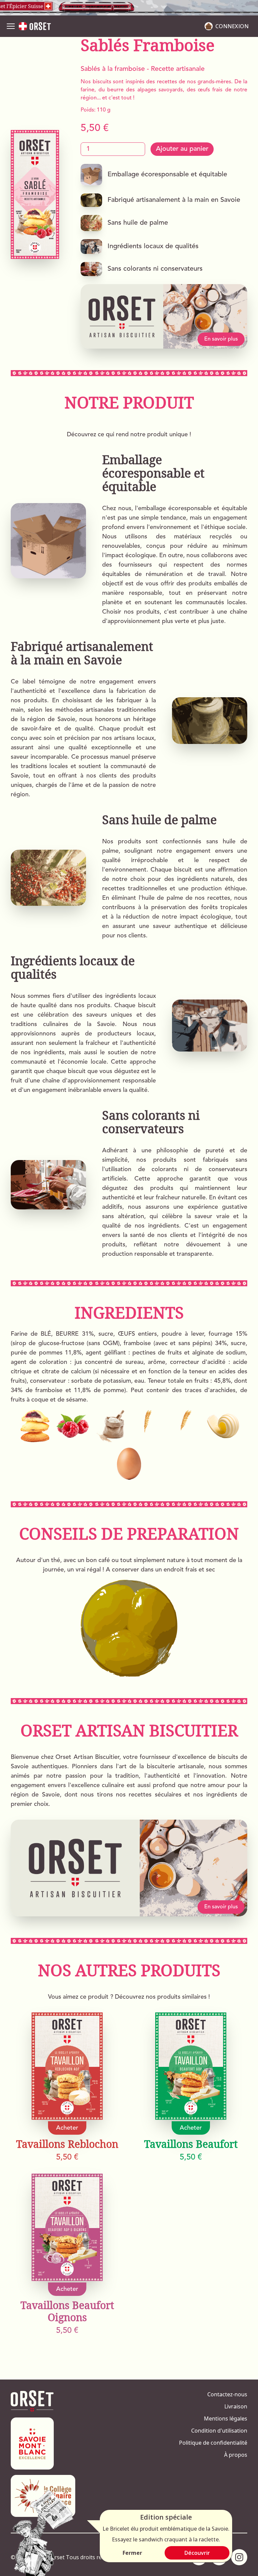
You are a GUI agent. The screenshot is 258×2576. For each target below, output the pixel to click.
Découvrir (197, 2553)
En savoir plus (221, 339)
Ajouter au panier (182, 149)
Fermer (132, 2553)
